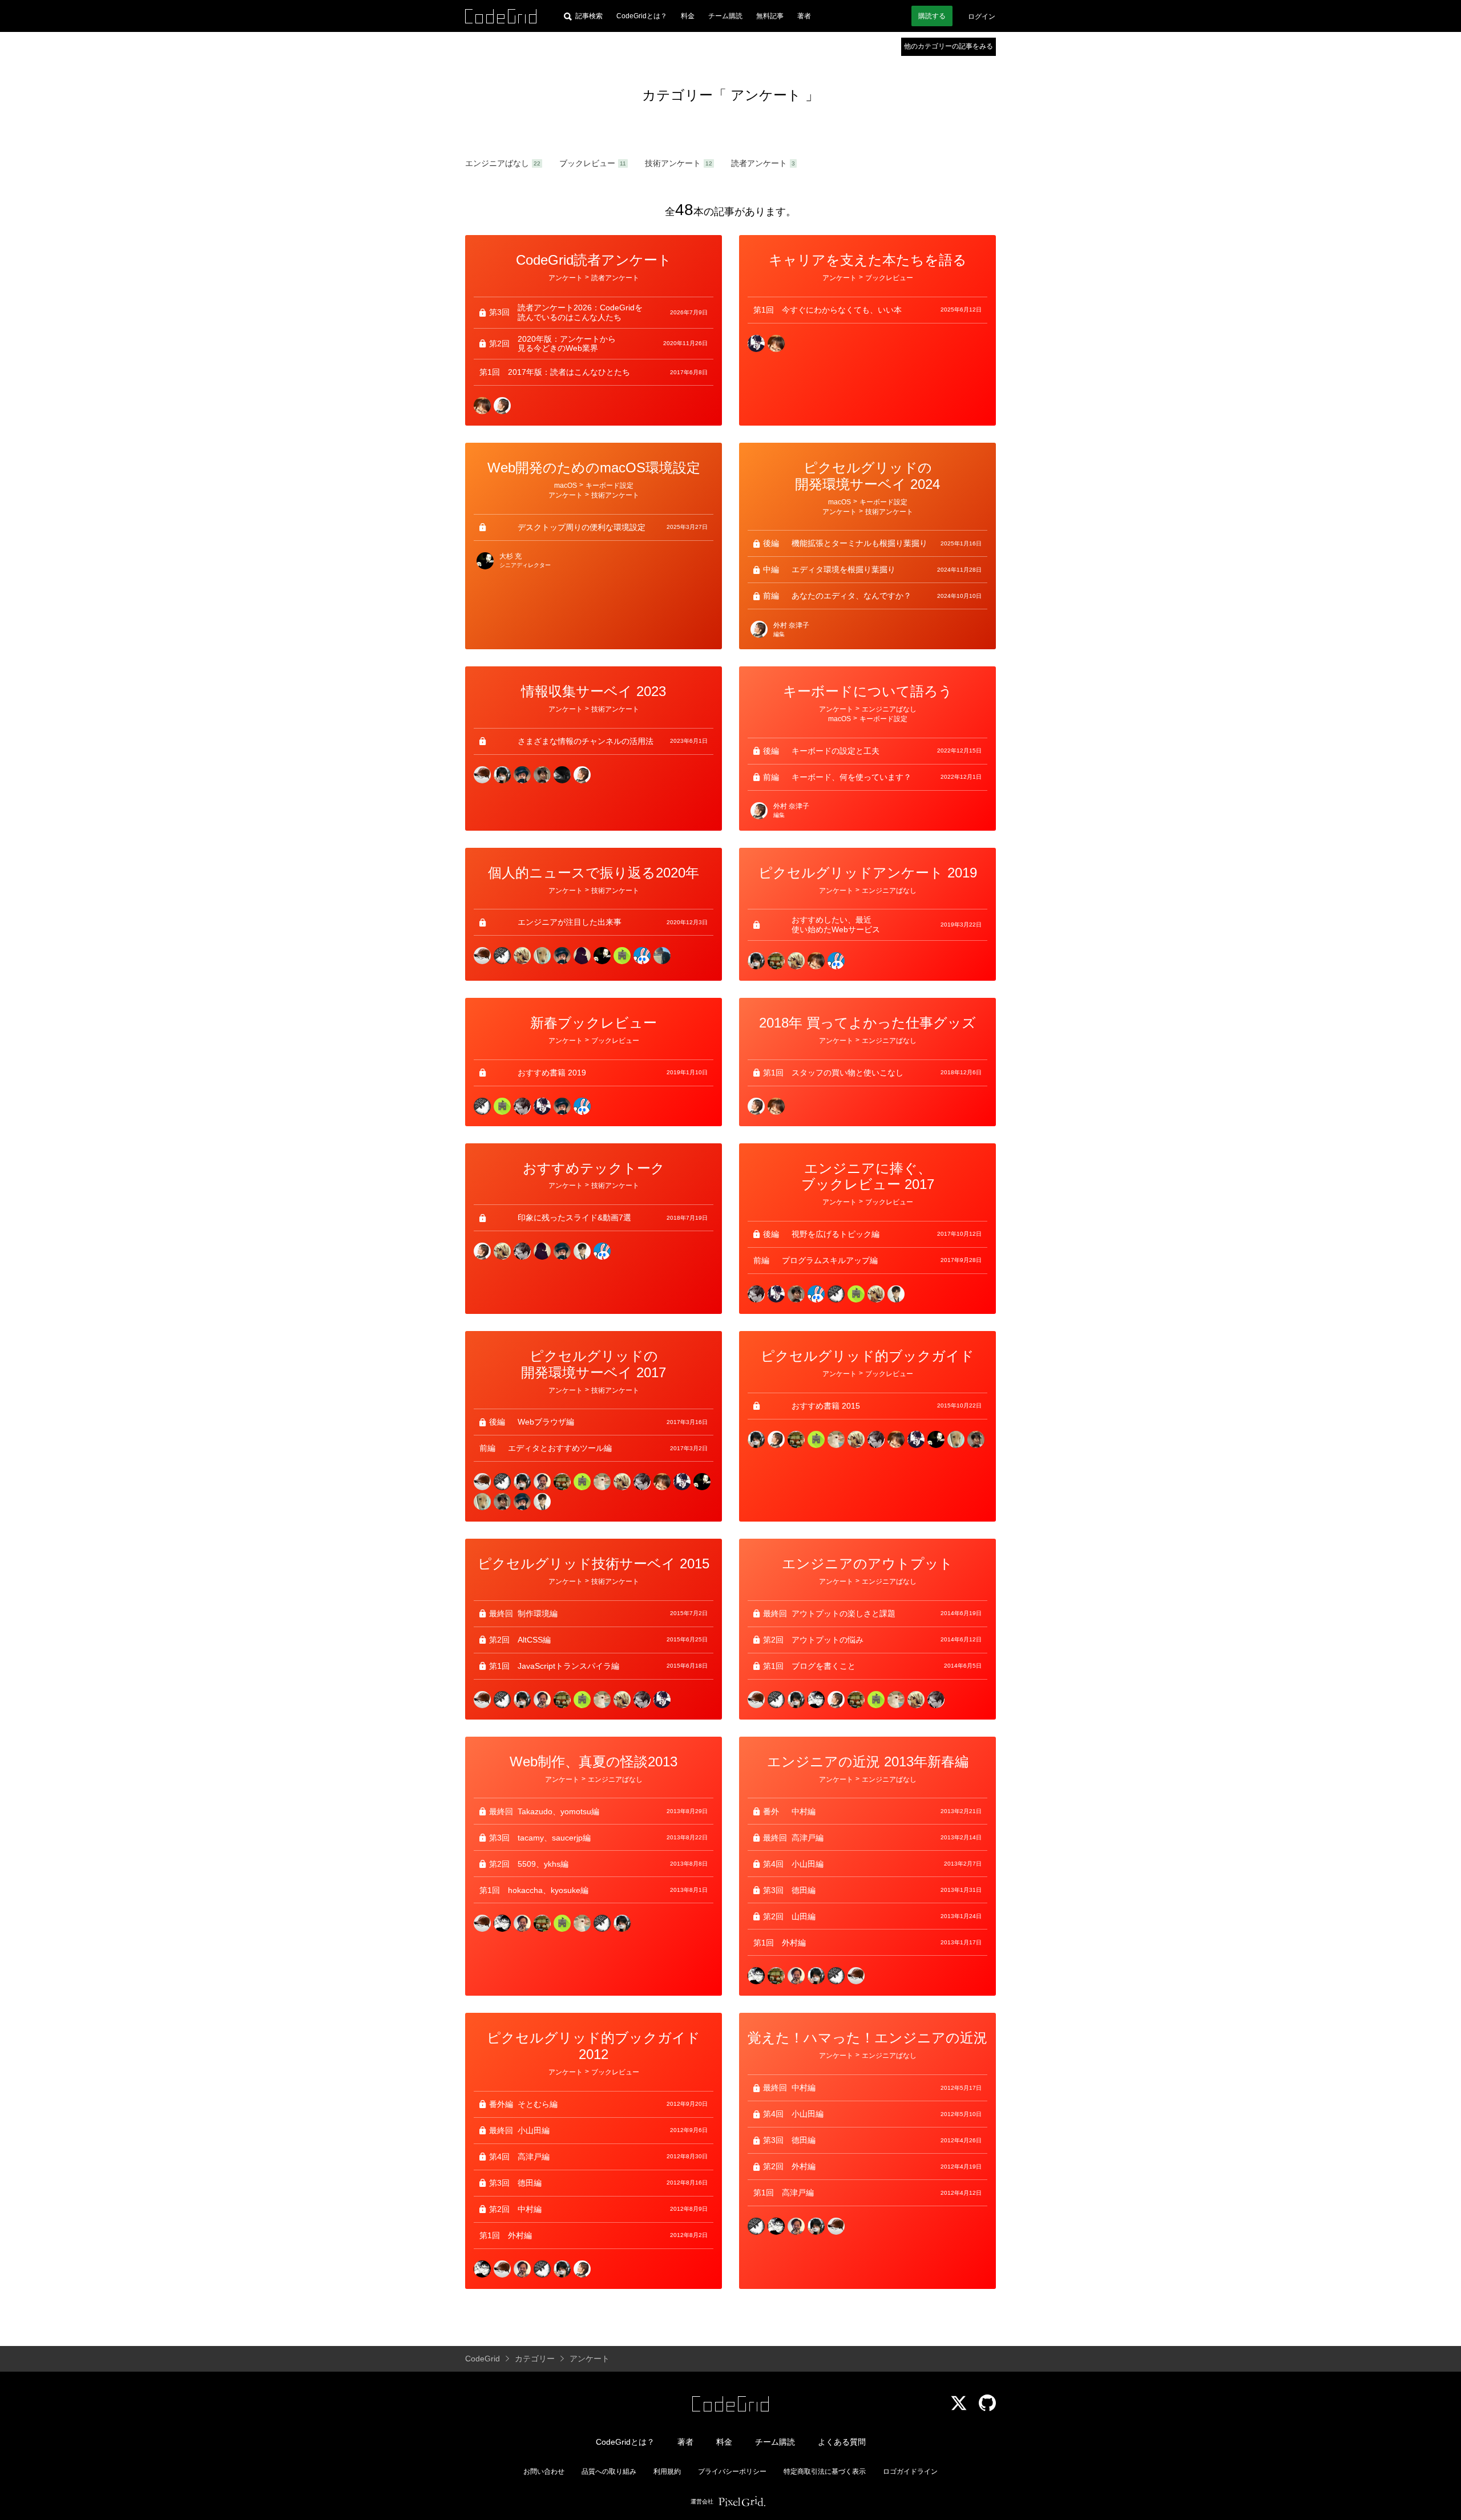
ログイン (982, 17)
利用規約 (667, 2472)
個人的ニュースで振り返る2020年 (594, 873)
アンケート (766, 95)
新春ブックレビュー (594, 1023)
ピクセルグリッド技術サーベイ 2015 (594, 1564)
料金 (688, 16)
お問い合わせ (544, 2472)
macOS (566, 486)
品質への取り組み (609, 2472)
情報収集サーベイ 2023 (594, 691)
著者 (804, 16)
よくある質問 (842, 2442)
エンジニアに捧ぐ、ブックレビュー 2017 (868, 1176)
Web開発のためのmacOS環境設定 (594, 468)
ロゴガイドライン (910, 2472)
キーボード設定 (610, 486)
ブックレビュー (587, 163)
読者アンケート (759, 163)
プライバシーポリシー (732, 2472)
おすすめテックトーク (594, 1168)
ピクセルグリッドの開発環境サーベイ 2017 (594, 1364)
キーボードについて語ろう (868, 691)
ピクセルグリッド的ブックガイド (867, 1356)
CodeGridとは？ (642, 16)
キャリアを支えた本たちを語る (868, 260)
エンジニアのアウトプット (867, 1564)
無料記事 (770, 16)
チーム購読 (725, 16)
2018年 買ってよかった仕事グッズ (867, 1023)
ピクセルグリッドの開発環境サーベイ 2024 (867, 476)
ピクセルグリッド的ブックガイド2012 (594, 2046)
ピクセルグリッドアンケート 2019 (868, 873)
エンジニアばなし (497, 163)
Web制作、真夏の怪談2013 (594, 1761)
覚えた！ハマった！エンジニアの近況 (867, 2038)
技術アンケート (673, 163)
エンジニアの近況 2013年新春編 (868, 1761)
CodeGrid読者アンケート (594, 260)
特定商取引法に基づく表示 (825, 2472)
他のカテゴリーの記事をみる (949, 46)
